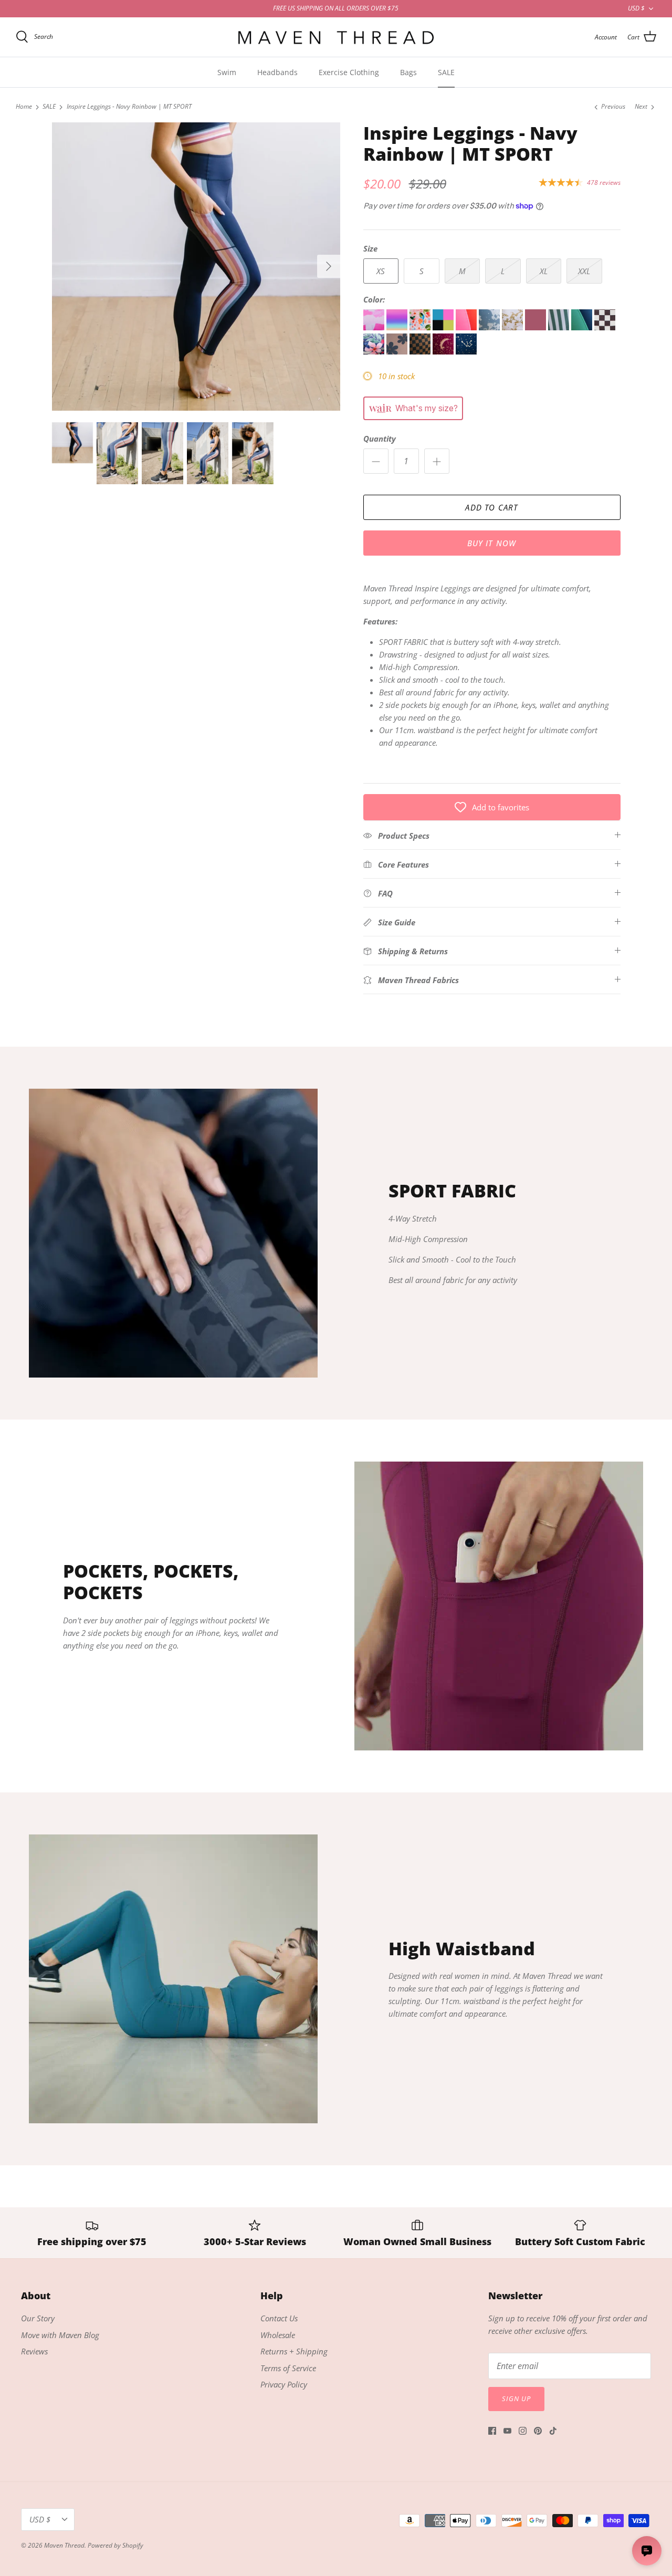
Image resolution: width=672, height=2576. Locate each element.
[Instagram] (523, 2431)
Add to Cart (491, 507)
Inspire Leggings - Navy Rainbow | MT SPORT (129, 107)
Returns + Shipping (294, 2351)
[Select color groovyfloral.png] (398, 351)
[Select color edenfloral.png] (375, 351)
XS (381, 271)
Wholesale (278, 2335)
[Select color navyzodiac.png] (466, 351)
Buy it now (492, 543)
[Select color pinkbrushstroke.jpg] (375, 327)
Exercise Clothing (349, 72)
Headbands (277, 72)
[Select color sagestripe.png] (560, 327)
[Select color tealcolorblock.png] (583, 327)
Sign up (516, 2398)
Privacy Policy (284, 2384)
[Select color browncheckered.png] (421, 351)
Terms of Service (288, 2368)
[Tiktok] (553, 2431)
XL (544, 271)
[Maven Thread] (336, 37)
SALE (446, 72)
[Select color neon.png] (444, 327)
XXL (584, 271)
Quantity (380, 439)
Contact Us (279, 2318)
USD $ (636, 8)
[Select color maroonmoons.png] (444, 351)
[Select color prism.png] (398, 327)
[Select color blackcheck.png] (605, 327)
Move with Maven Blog (60, 2335)
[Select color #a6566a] (537, 327)
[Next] (329, 266)
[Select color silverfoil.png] (490, 327)
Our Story (38, 2318)
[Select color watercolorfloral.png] (421, 327)
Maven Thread (64, 2545)
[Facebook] (492, 2431)
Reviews (34, 2351)
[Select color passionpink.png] (467, 327)
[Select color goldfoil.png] (513, 327)
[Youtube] (507, 2431)
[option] (196, 267)
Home (24, 107)
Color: (374, 299)
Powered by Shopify (115, 2545)
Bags (408, 72)
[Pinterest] (538, 2431)
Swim (227, 72)
